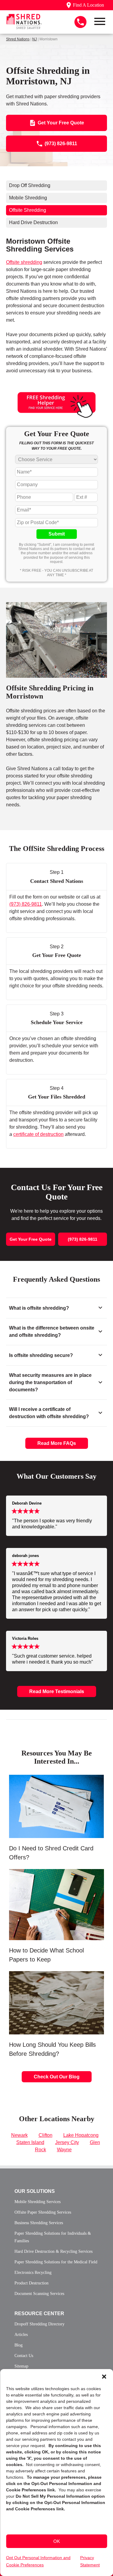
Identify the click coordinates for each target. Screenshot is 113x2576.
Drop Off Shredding (30, 185)
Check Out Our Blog (57, 2077)
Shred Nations (18, 39)
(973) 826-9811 (26, 904)
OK (57, 2541)
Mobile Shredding (28, 198)
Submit (57, 534)
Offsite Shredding (28, 210)
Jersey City (67, 2142)
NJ (35, 39)
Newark (19, 2135)
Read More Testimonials (57, 1691)
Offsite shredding (24, 262)
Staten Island (30, 2142)
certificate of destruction (38, 1134)
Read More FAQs (57, 1443)
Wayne (64, 2150)
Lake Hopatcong (81, 2135)
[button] (104, 2377)
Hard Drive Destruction (33, 222)
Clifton (46, 2135)
